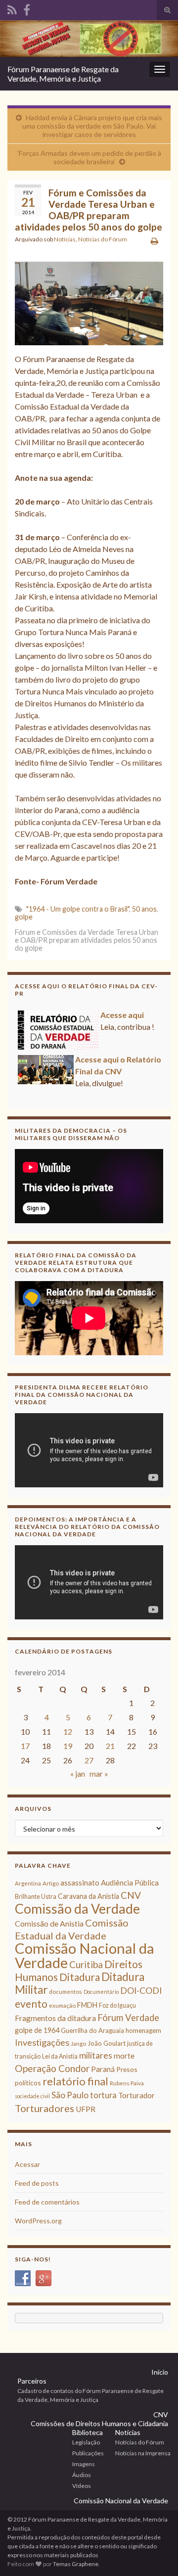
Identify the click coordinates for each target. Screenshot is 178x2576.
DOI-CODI (141, 1991)
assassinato (80, 1883)
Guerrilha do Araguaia (92, 2030)
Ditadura (80, 1977)
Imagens (84, 2464)
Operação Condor (52, 2068)
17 (25, 1746)
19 (68, 1746)
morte (124, 2056)
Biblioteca (88, 2432)
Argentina (28, 1883)
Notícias (65, 239)
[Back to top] (156, 2554)
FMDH (87, 2005)
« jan (78, 1773)
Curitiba (86, 1964)
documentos (66, 1992)
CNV (131, 1895)
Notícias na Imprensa (143, 2453)
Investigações (42, 2042)
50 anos (144, 909)
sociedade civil (32, 2096)
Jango (78, 2044)
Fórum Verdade (128, 2018)
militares (96, 2055)
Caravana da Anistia (89, 1896)
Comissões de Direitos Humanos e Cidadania (99, 2423)
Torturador (136, 2095)
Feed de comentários (47, 2202)
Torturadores (44, 2108)
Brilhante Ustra (36, 1897)
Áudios (82, 2475)
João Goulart (107, 2043)
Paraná (103, 2069)
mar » (99, 1773)
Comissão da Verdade (77, 1909)
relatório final (75, 2081)
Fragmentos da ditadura (55, 2018)
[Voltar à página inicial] (89, 39)
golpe (24, 917)
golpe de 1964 (37, 2030)
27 (89, 1760)
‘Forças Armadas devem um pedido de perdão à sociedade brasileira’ (89, 157)
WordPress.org (38, 2221)
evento (31, 2003)
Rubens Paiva (127, 2083)
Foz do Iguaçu (117, 2005)
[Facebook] (27, 8)
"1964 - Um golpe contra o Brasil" (78, 909)
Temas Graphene (76, 2564)
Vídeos (82, 2486)
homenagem (143, 2030)
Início (160, 2372)
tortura (103, 2095)
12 (68, 1731)
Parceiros (32, 2381)
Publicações (88, 2453)
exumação (62, 2005)
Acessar (27, 2164)
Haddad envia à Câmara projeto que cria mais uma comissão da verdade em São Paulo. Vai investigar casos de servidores (92, 126)
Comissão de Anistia (49, 1923)
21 (110, 1746)
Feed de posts (37, 2183)
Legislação (86, 2442)
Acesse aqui (122, 1015)
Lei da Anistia (60, 2056)
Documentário (101, 1992)
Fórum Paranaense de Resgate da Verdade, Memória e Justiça (63, 74)
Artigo (51, 1883)
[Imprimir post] (155, 241)
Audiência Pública (130, 1883)
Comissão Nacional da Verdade (85, 1955)
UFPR (86, 2109)
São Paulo (70, 2095)
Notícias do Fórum (103, 239)
